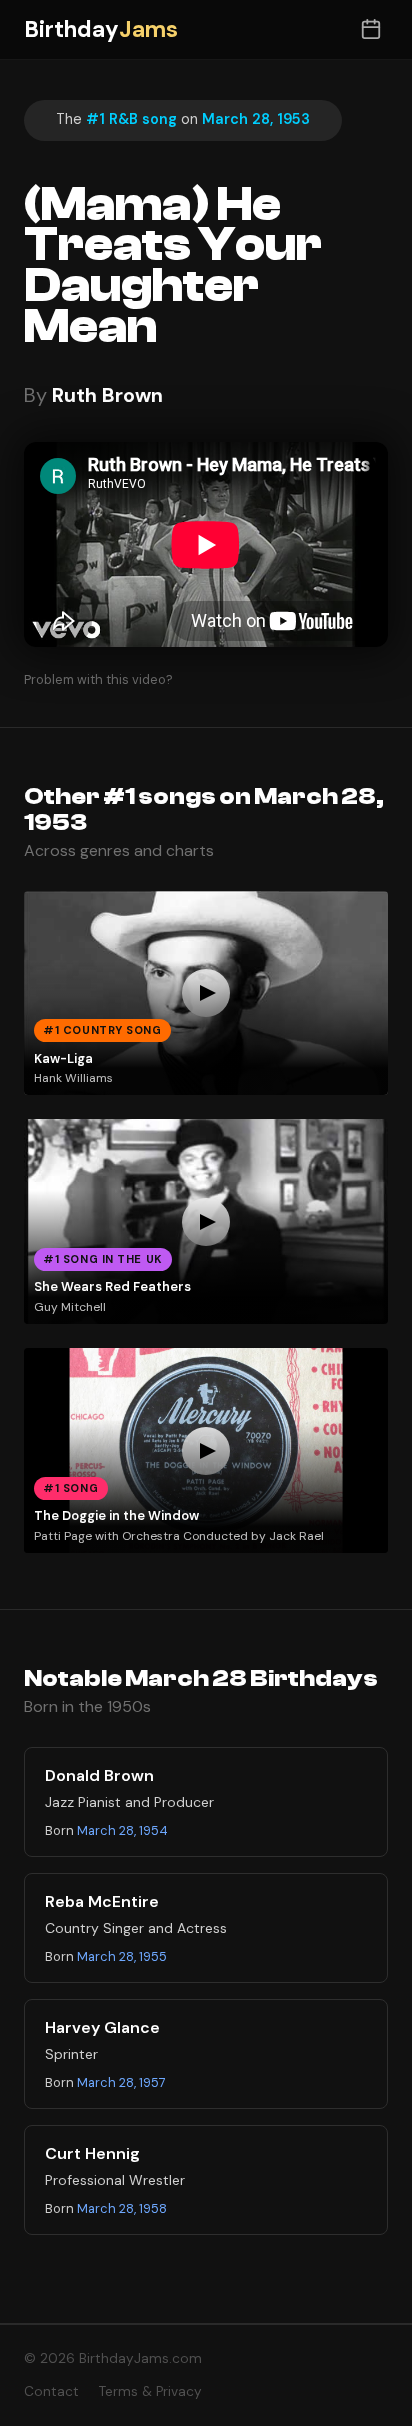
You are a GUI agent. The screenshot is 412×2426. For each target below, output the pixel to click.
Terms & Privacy (150, 2391)
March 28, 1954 (122, 1830)
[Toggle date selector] (370, 29)
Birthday (101, 29)
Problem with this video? (98, 679)
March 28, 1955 (122, 1956)
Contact (51, 2391)
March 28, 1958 (122, 2208)
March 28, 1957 (121, 2082)
